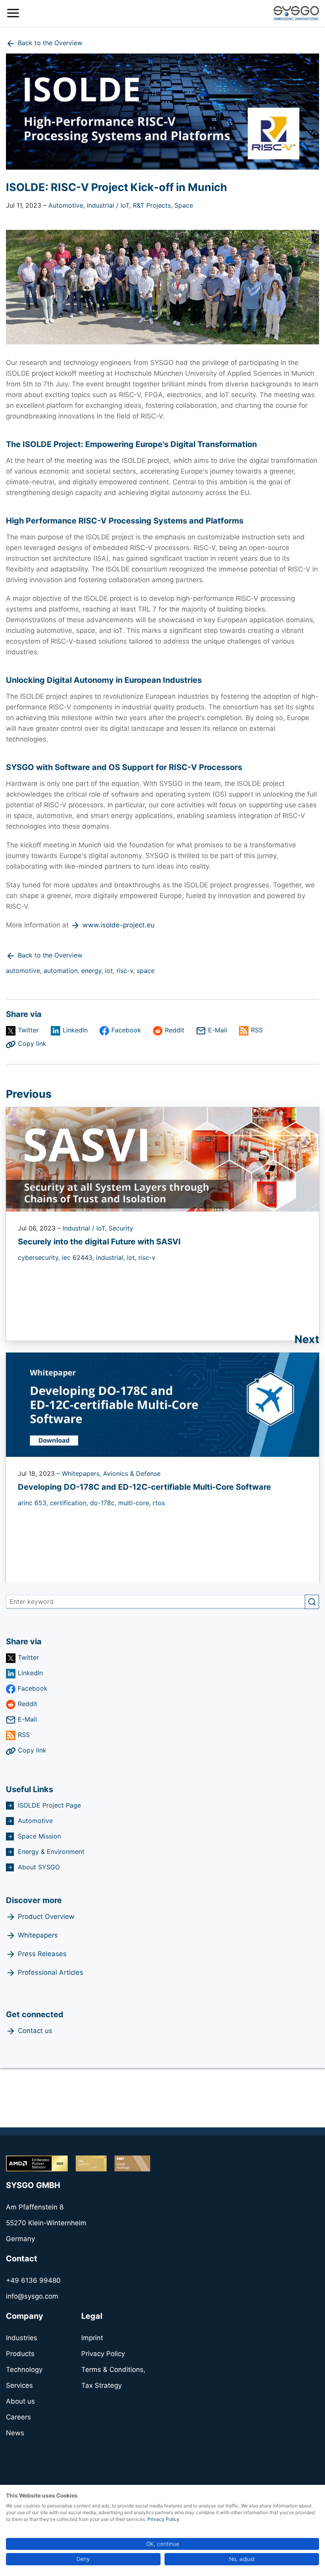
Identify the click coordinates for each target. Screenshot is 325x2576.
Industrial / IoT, (110, 205)
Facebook (126, 1030)
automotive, (25, 971)
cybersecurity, (40, 1257)
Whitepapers (38, 1935)
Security (121, 1228)
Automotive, (68, 205)
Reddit (175, 1030)
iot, (111, 971)
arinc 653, (34, 1503)
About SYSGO (39, 1867)
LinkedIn (75, 1030)
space (146, 971)
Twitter (28, 1030)
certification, (70, 1503)
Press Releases (42, 1954)
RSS (257, 1030)
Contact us (35, 2031)
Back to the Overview (50, 43)
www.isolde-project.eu (119, 925)
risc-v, (127, 971)
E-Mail (218, 1030)
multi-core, (135, 1503)
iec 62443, (79, 1257)
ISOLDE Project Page (49, 1805)
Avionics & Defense (132, 1473)
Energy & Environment (51, 1852)
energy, (93, 971)
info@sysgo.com (32, 2296)
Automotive (35, 1821)
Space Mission (39, 1836)
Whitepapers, (82, 1473)
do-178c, (104, 1503)
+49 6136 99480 (33, 2280)
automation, (62, 971)
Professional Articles (51, 1972)
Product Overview (46, 1917)
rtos (159, 1503)
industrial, (111, 1257)
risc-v (147, 1257)
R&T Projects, (154, 205)
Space (184, 205)
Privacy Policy (163, 2519)
